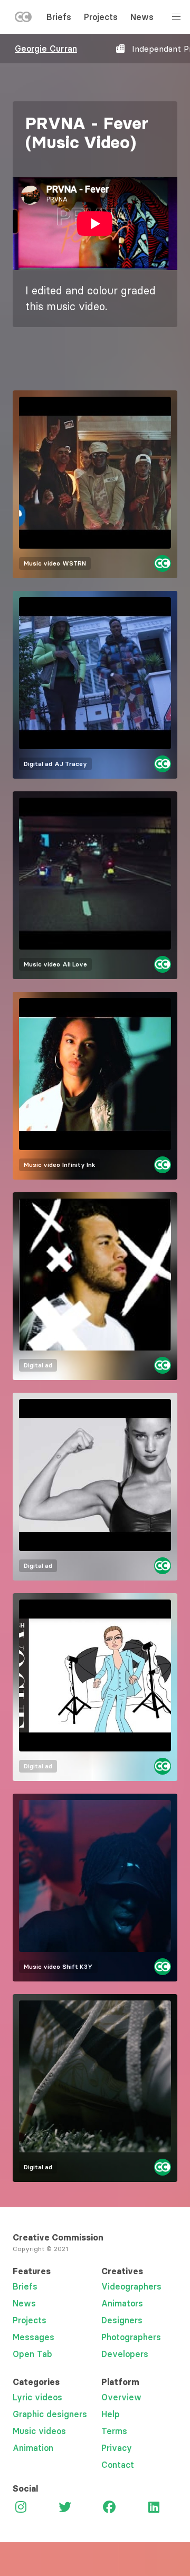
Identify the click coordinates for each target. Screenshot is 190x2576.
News (142, 17)
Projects (101, 17)
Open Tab (32, 2354)
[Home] (23, 19)
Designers (122, 2320)
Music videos (39, 2431)
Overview (121, 2397)
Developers (125, 2354)
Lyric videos (37, 2397)
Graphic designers (50, 2414)
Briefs (59, 17)
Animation (33, 2448)
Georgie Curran (46, 49)
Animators (122, 2303)
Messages (34, 2337)
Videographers (131, 2286)
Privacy (117, 2448)
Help (111, 2414)
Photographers (131, 2337)
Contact (118, 2465)
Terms (114, 2431)
